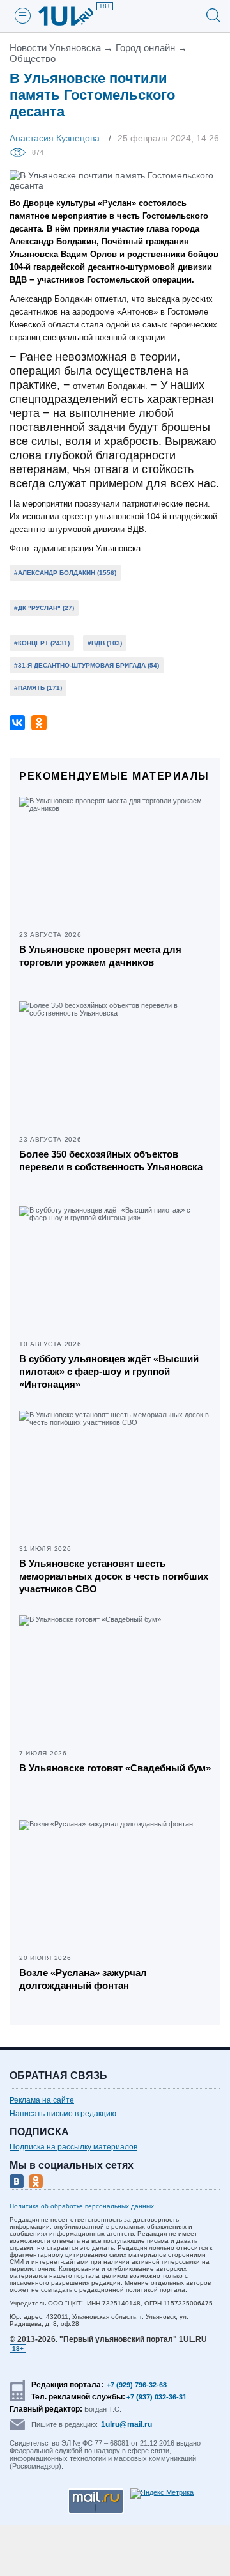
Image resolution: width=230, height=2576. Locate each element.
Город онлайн (145, 48)
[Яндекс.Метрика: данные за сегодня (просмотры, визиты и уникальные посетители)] (162, 2494)
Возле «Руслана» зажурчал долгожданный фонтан (83, 1979)
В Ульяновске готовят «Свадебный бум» (115, 1768)
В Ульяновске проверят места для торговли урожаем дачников (100, 956)
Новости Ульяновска (55, 48)
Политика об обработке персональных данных (82, 2206)
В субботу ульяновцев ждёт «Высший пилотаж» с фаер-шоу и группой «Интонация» (109, 1371)
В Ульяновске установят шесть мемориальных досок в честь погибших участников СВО (114, 1576)
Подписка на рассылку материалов (73, 2147)
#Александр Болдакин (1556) (65, 573)
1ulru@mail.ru (126, 2424)
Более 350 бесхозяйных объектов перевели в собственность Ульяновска (111, 1160)
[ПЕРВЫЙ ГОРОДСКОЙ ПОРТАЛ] (73, 16)
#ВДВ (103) (105, 643)
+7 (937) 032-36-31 (157, 2397)
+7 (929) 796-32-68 (137, 2385)
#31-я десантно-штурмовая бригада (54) (87, 665)
